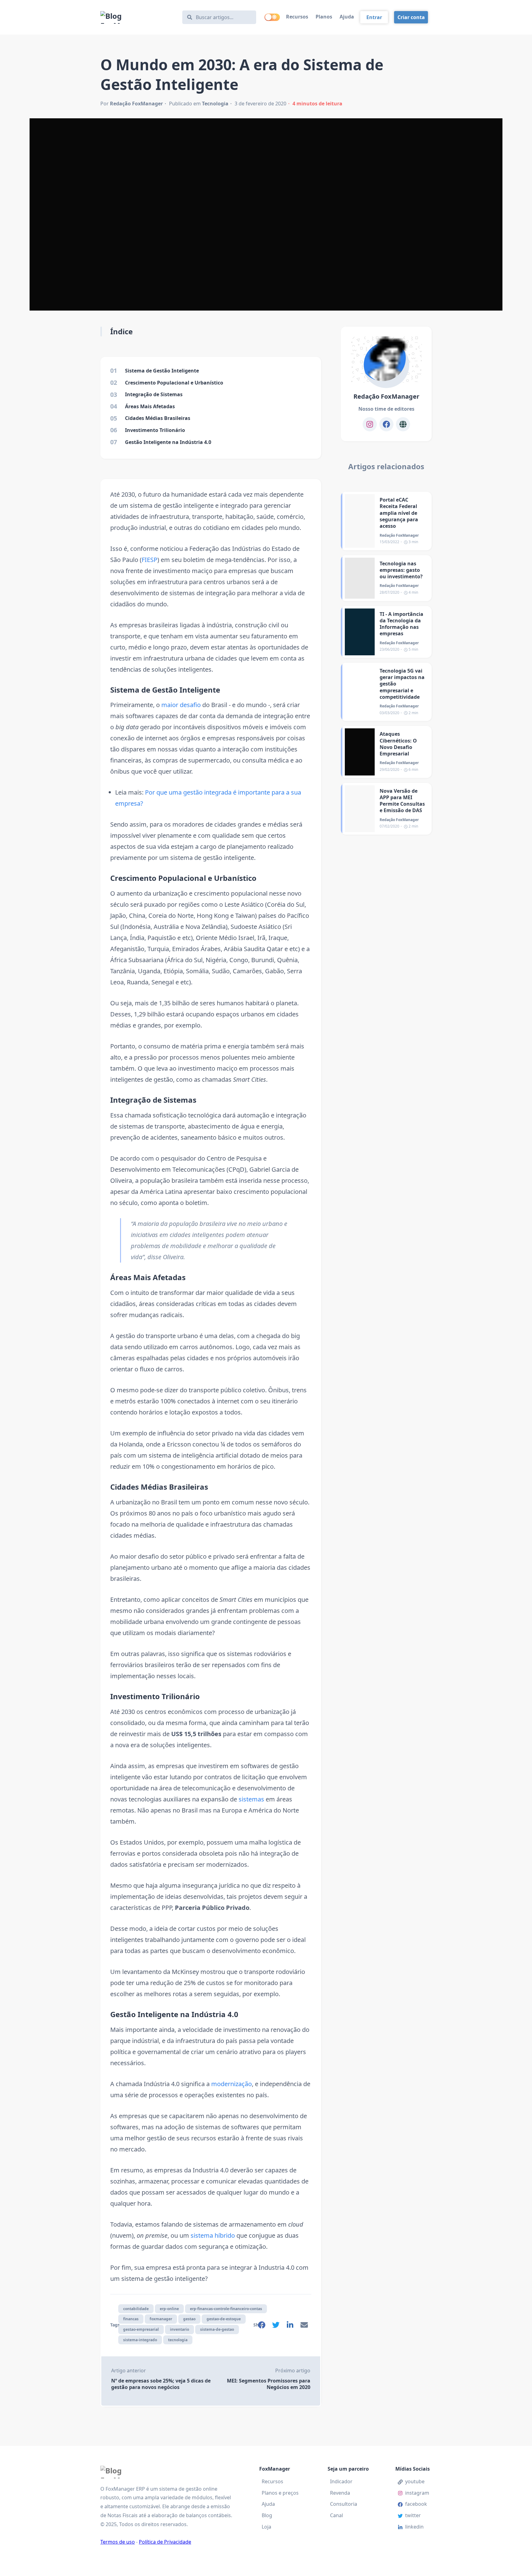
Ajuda (347, 17)
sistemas (251, 1799)
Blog (267, 2515)
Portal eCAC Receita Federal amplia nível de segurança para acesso (399, 513)
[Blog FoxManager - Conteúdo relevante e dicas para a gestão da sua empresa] (138, 17)
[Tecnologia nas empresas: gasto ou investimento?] (360, 578)
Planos (324, 17)
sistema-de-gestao (217, 2329)
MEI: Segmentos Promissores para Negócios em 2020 (269, 2384)
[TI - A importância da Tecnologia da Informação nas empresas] (360, 632)
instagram (417, 2493)
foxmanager (161, 2319)
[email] (304, 2326)
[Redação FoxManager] (386, 360)
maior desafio (181, 705)
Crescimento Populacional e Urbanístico (183, 878)
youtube (415, 2481)
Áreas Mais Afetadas (148, 1277)
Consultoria (344, 2504)
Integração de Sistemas (153, 1100)
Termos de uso (118, 2542)
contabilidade (136, 2309)
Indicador (341, 2481)
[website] (403, 424)
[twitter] (276, 2326)
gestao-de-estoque (224, 2319)
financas (131, 2319)
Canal (337, 2515)
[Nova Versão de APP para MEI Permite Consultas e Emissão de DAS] (360, 809)
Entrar (374, 17)
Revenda (340, 2493)
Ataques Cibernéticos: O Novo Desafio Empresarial (398, 744)
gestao (189, 2319)
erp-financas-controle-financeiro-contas (226, 2309)
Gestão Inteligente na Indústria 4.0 (174, 2014)
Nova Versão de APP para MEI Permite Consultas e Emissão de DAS (402, 801)
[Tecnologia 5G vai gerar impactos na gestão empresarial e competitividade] (360, 692)
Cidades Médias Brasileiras (159, 1487)
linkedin (414, 2527)
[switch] (272, 17)
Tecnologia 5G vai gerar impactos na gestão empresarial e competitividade (402, 684)
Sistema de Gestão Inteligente (165, 690)
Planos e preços (280, 2493)
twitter (413, 2515)
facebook (416, 2504)
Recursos (297, 17)
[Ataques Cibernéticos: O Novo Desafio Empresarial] (360, 752)
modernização (232, 2084)
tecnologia (178, 2340)
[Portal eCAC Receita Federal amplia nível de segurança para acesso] (360, 521)
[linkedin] (290, 2326)
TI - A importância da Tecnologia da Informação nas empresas (401, 624)
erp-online (169, 2309)
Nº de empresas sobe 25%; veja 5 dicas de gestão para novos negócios (161, 2384)
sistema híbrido (213, 2235)
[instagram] (370, 424)
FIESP (149, 560)
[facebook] (262, 2326)
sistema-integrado (140, 2340)
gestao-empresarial (141, 2329)
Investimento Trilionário (155, 1696)
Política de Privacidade (165, 2542)
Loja (266, 2527)
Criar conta (411, 17)
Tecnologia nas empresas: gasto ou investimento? (401, 570)
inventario (179, 2329)
